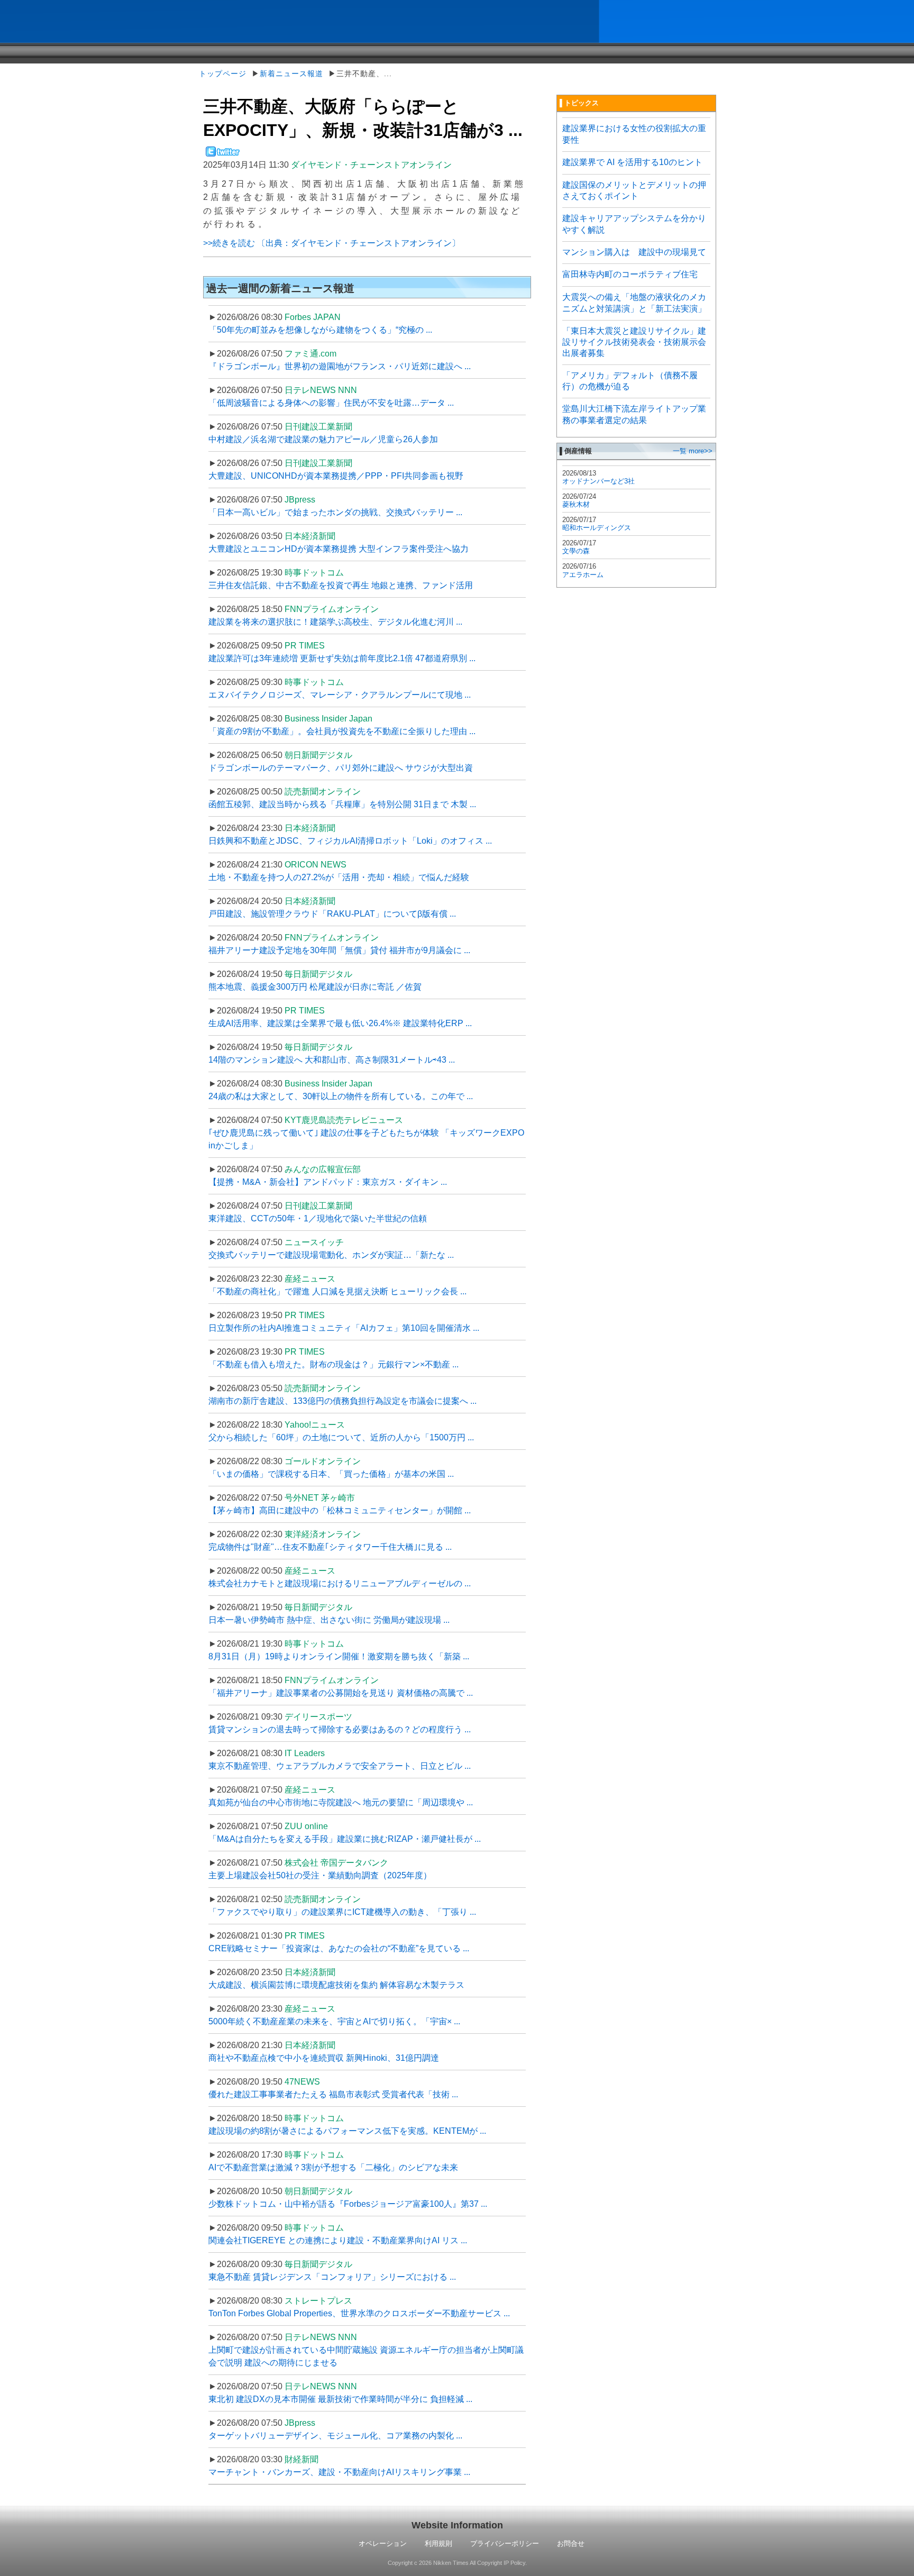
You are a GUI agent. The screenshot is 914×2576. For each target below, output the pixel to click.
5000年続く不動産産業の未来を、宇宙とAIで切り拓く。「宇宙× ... (334, 2021)
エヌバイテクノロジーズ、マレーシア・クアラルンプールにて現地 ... (340, 695)
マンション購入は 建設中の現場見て (634, 252)
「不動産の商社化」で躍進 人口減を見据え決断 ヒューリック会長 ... (337, 1291)
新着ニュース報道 (291, 74)
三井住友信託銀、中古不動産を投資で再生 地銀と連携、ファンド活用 (341, 585)
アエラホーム (583, 575)
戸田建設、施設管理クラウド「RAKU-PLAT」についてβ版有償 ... (332, 914)
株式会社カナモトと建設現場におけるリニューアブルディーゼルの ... (340, 1583)
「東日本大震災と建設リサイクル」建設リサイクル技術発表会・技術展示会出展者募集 (634, 342)
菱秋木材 (576, 504)
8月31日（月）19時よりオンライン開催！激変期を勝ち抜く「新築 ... (339, 1656)
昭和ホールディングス (597, 528)
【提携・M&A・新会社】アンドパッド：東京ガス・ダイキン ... (328, 1182)
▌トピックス (579, 103)
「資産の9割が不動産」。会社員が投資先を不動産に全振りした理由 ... (342, 731)
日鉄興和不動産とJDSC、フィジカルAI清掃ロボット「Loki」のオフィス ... (350, 841)
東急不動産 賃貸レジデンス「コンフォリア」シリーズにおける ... (332, 2277)
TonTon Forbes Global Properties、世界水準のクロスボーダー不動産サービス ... (359, 2313)
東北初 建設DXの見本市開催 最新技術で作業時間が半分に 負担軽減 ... (340, 2399)
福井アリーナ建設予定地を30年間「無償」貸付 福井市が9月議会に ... (339, 950)
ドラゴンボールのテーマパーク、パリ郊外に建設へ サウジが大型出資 (341, 768)
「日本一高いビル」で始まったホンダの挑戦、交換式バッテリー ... (335, 512)
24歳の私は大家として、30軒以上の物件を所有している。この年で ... (341, 1096)
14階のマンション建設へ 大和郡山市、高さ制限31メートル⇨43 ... (332, 1060)
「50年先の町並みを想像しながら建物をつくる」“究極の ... (320, 330)
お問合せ (571, 2543)
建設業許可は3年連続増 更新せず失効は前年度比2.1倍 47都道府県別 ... (342, 658)
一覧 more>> (693, 451)
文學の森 (576, 551)
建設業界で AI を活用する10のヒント (632, 162)
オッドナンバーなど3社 (598, 481)
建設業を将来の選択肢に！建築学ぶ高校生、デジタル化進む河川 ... (335, 622)
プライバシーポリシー (505, 2543)
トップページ (223, 74)
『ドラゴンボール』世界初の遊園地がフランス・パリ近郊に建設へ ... (340, 366)
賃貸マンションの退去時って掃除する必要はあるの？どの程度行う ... (340, 1729)
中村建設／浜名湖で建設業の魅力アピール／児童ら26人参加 (323, 439)
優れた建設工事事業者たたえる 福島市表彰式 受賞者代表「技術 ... (333, 2094)
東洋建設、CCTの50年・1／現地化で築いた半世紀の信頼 (318, 1218)
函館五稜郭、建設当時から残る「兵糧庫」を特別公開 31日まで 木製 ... (342, 804)
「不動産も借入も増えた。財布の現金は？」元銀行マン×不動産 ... (333, 1364)
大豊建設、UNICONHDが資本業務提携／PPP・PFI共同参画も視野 (336, 476)
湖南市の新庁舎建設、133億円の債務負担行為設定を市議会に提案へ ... (342, 1401)
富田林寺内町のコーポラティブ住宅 (630, 274)
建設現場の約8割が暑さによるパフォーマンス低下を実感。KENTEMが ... (347, 2131)
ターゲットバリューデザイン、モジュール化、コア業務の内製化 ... (335, 2436)
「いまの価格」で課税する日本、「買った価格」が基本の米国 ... (331, 1474)
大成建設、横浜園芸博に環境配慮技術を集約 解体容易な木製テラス (336, 1985)
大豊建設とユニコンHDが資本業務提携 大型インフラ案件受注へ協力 (339, 549)
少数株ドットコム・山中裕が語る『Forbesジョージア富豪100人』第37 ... (348, 2204)
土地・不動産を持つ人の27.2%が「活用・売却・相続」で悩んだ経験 (339, 877)
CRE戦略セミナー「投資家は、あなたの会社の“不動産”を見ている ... (339, 1948)
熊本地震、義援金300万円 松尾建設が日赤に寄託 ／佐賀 (315, 987)
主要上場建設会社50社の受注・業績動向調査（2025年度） (320, 1875)
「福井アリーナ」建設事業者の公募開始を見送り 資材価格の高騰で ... (341, 1693)
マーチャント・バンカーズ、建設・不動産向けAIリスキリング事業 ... (339, 2472)
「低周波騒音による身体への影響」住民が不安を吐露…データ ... (331, 403)
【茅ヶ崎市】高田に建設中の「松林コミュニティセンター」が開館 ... (340, 1510)
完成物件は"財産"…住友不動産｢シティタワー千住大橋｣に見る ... (330, 1547)
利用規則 (438, 2543)
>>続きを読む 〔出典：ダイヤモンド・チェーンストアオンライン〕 (332, 243)
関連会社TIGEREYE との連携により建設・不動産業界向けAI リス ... (338, 2240)
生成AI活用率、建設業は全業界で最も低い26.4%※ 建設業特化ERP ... (340, 1023)
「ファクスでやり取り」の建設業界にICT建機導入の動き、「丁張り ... (342, 1912)
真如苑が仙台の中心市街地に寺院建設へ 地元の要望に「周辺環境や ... (341, 1802)
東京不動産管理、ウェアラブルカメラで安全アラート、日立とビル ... (340, 1766)
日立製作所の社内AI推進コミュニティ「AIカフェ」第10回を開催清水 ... (344, 1328)
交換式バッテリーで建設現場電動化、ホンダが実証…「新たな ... (331, 1255)
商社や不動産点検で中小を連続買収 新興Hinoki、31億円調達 (324, 2058)
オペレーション (383, 2543)
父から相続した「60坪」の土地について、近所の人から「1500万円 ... (341, 1437)
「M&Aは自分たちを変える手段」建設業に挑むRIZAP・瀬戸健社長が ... (345, 1839)
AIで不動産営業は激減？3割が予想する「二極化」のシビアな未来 (333, 2167)
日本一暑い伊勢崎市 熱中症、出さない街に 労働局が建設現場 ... (329, 1620)
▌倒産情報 (576, 451)
